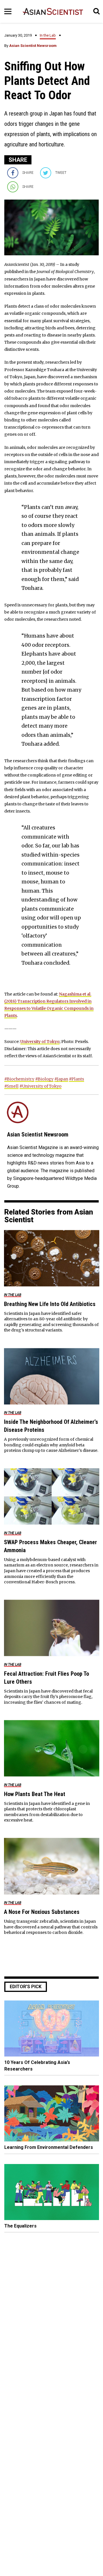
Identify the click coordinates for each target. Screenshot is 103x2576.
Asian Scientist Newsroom (33, 46)
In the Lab (48, 35)
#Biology (44, 1079)
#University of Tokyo (40, 1086)
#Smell (11, 1086)
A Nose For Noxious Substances (42, 1912)
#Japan (61, 1079)
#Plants (77, 1079)
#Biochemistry (19, 1079)
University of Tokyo (40, 1042)
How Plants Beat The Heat (35, 1794)
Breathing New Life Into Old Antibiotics (50, 1304)
